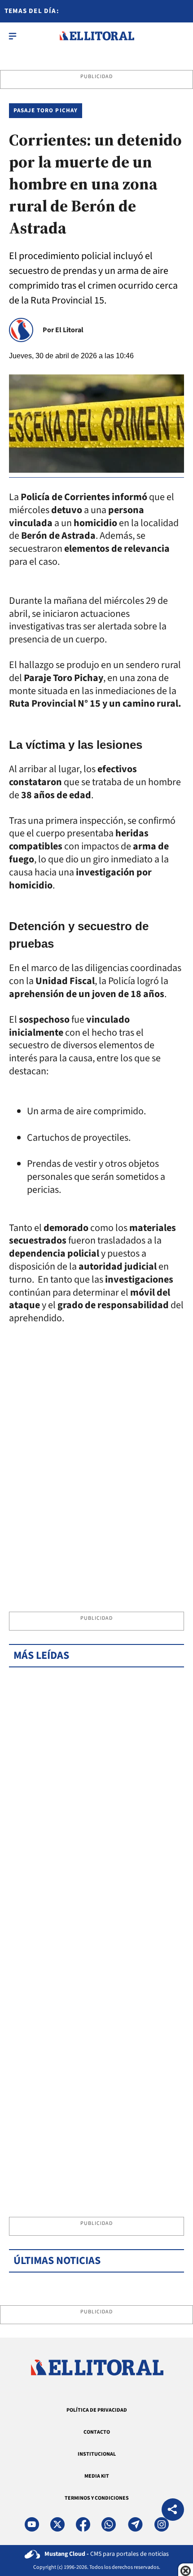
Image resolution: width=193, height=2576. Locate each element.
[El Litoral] (97, 36)
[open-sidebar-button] (13, 36)
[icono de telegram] (135, 2524)
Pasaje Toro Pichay (46, 110)
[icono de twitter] (57, 2524)
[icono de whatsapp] (109, 2524)
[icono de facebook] (83, 2524)
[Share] (173, 2511)
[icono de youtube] (32, 2524)
